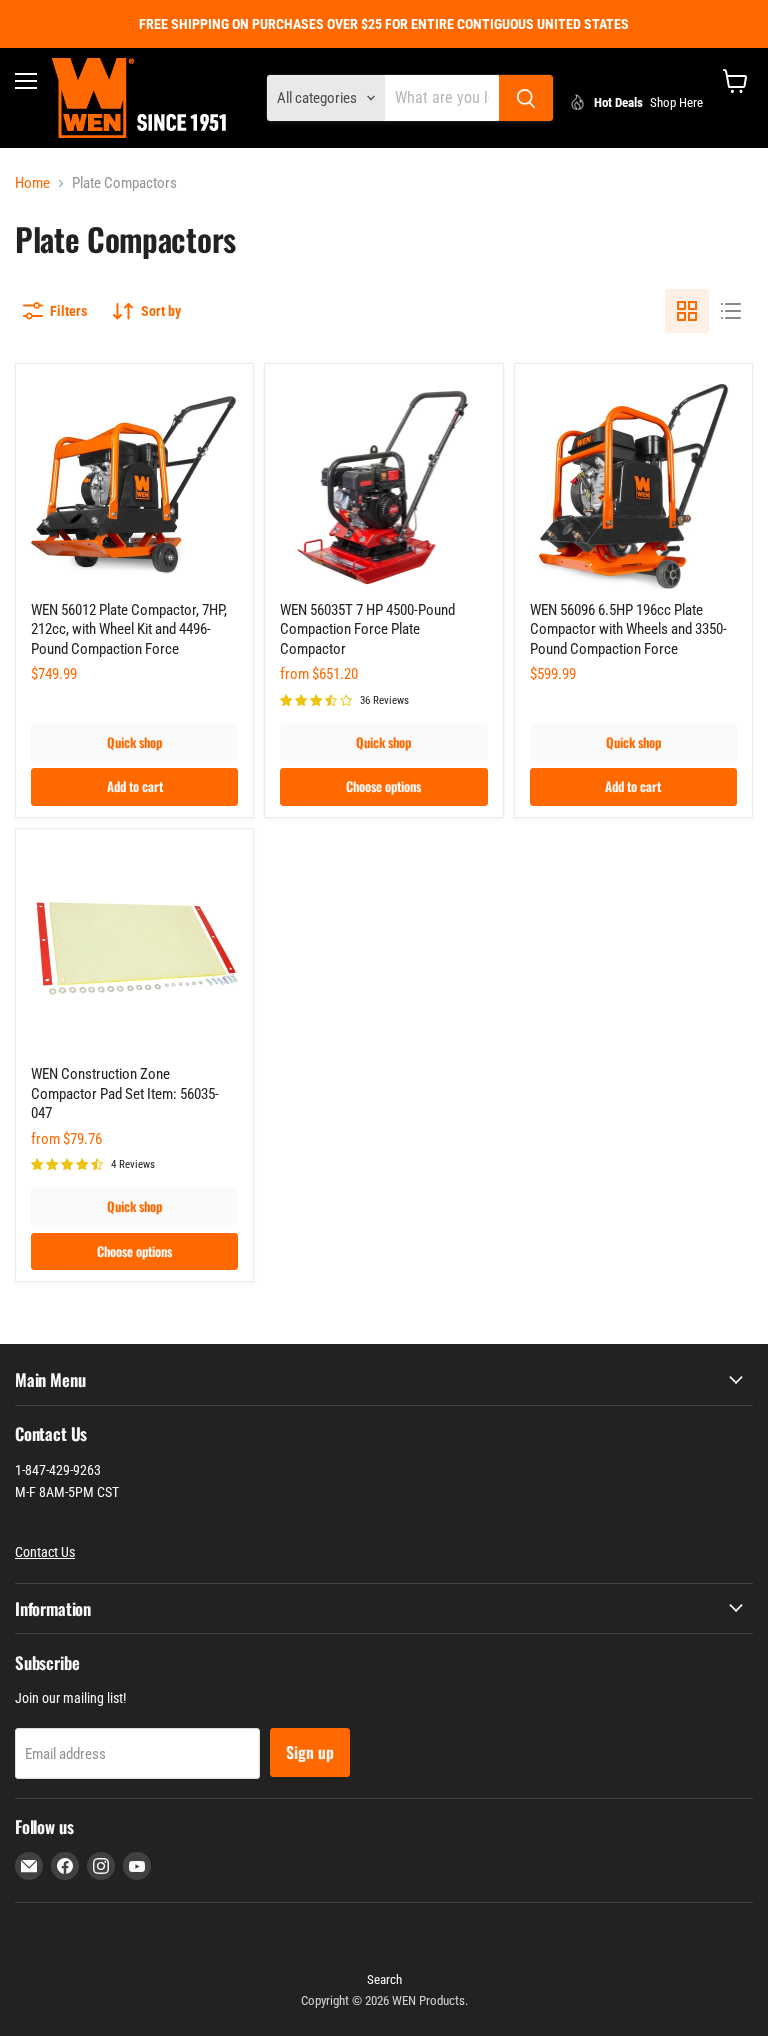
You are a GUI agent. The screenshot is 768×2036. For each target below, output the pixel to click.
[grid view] (687, 311)
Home (32, 183)
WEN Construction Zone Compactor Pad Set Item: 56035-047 (125, 1093)
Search (384, 1979)
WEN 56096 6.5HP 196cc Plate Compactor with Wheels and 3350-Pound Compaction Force (628, 629)
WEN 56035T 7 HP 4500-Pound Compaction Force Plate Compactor (367, 629)
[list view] (731, 311)
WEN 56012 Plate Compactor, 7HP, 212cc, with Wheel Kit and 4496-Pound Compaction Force (129, 629)
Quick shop (134, 742)
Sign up (310, 1752)
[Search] (526, 98)
